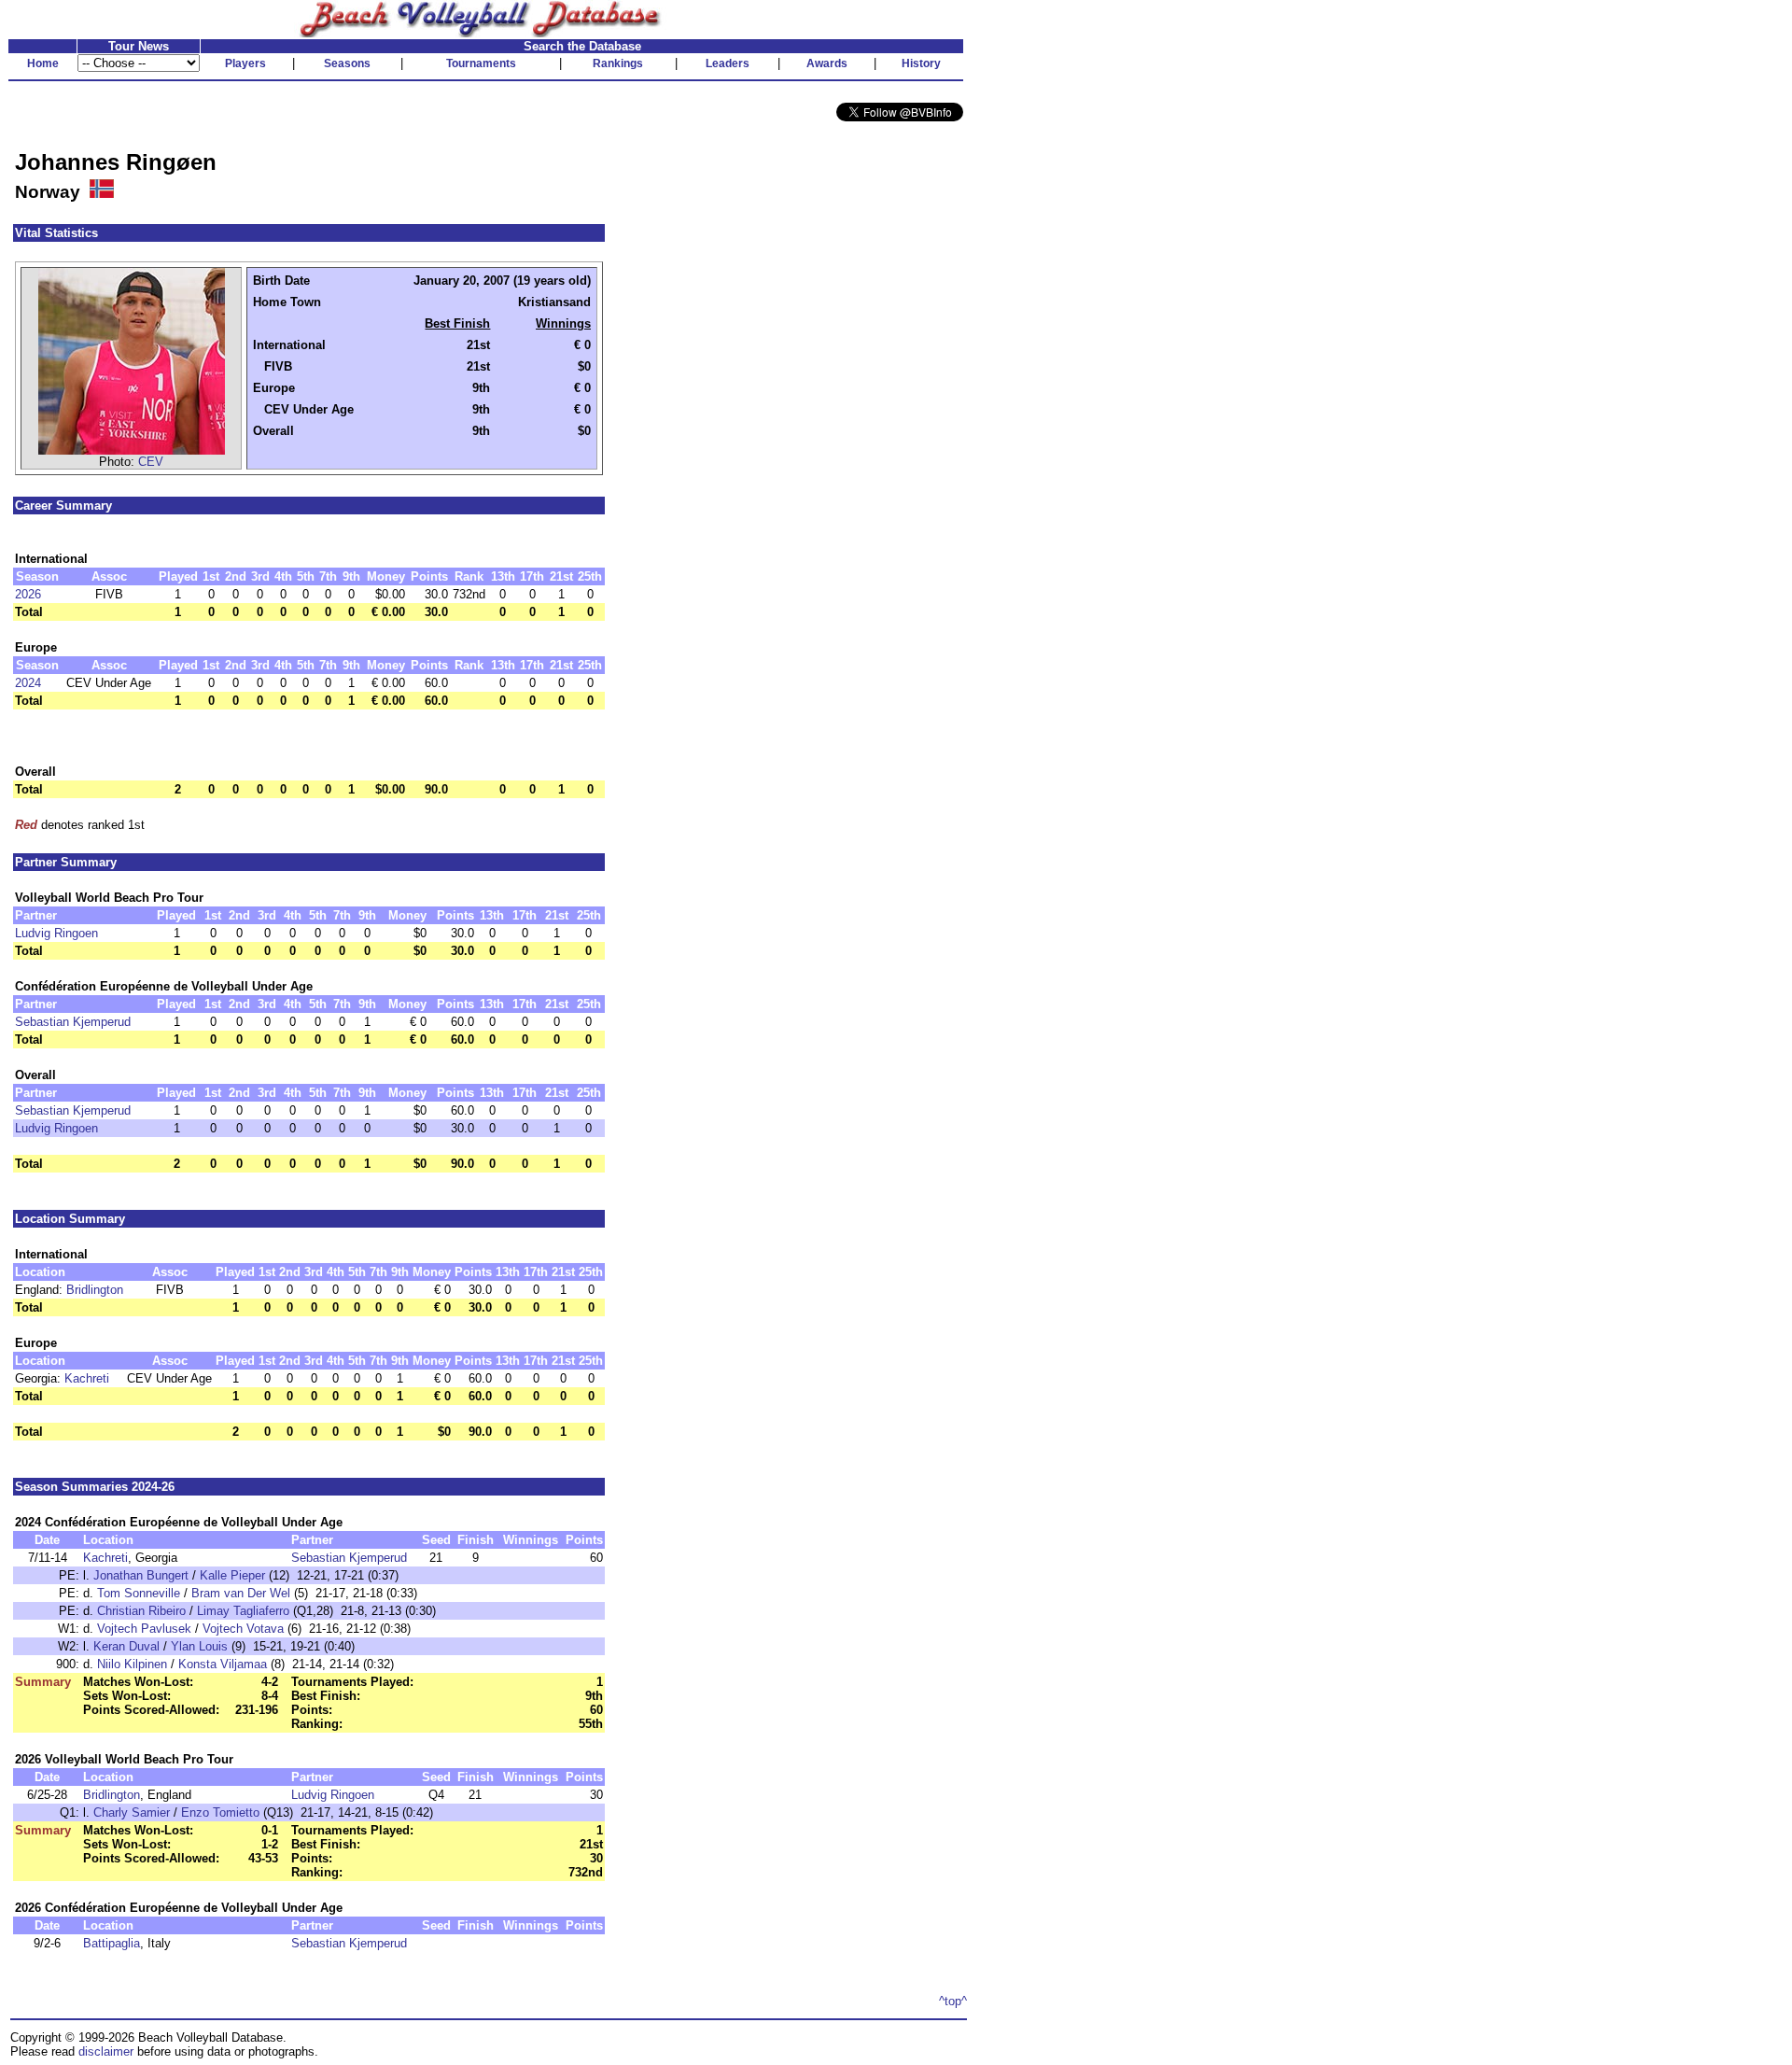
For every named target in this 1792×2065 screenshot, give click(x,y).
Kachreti (87, 1378)
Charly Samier (132, 1812)
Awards (827, 63)
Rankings (618, 63)
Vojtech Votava (243, 1629)
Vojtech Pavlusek (144, 1629)
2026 (28, 594)
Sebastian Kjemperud (73, 1022)
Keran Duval (126, 1646)
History (921, 63)
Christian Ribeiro (141, 1611)
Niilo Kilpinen (132, 1664)
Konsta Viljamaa (223, 1664)
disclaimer (106, 2051)
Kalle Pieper (232, 1575)
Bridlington (95, 1290)
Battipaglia (112, 1943)
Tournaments (481, 63)
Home (43, 63)
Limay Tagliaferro (243, 1611)
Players (245, 63)
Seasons (347, 63)
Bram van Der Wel (241, 1593)
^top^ (953, 2001)
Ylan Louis (199, 1646)
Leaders (728, 63)
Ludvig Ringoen (56, 933)
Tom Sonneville (139, 1593)
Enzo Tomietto (220, 1812)
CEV (151, 462)
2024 (28, 683)
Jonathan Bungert (141, 1575)
